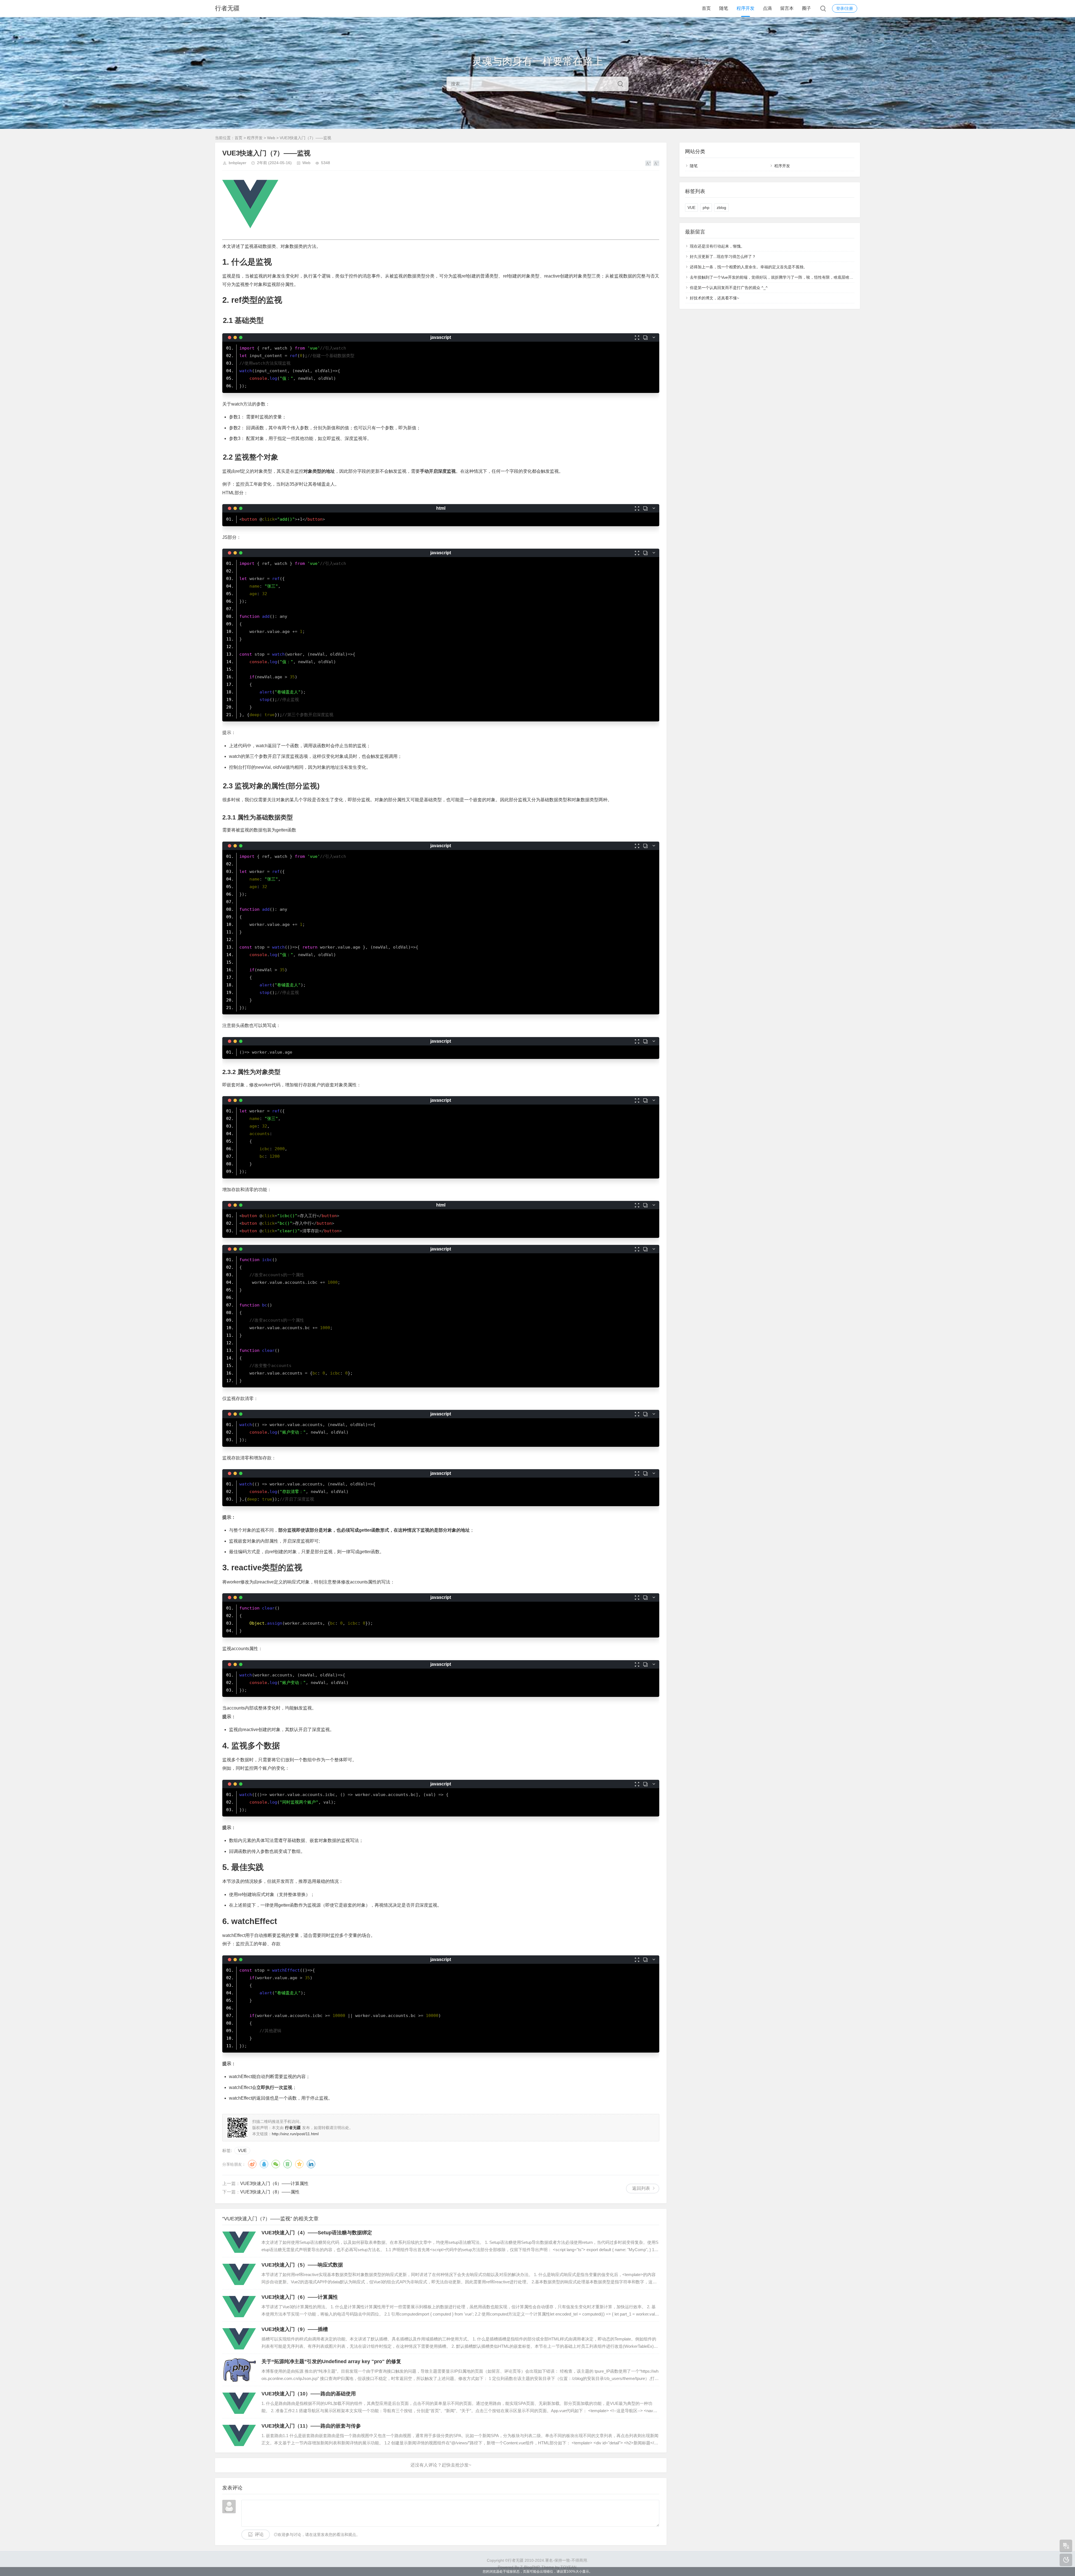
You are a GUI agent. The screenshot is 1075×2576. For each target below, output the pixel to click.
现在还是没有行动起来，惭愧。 (717, 246)
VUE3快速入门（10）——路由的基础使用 (309, 2394)
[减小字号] (656, 163)
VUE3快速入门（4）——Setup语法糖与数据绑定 (317, 2233)
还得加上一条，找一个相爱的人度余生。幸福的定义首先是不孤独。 (749, 267)
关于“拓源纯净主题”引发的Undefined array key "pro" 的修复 (331, 2361)
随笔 (724, 8)
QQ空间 (299, 2164)
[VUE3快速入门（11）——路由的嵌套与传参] (239, 2434)
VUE (242, 2150)
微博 (252, 2164)
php (706, 208)
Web (271, 138)
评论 (259, 2534)
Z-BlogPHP (530, 2567)
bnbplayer (238, 163)
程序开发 (746, 8)
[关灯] (1066, 2560)
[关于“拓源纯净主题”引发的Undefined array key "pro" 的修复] (239, 2370)
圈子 (807, 8)
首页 (706, 8)
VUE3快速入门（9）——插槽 (295, 2329)
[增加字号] (648, 163)
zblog (721, 208)
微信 (276, 2164)
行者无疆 (227, 8)
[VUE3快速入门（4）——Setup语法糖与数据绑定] (239, 2241)
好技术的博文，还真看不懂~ (714, 298)
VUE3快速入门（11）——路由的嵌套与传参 (311, 2426)
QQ (264, 2164)
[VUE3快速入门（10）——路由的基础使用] (239, 2402)
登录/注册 (845, 8)
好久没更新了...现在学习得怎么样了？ (723, 257)
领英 (311, 2164)
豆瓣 (288, 2164)
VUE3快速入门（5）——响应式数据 (302, 2265)
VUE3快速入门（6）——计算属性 (274, 2183)
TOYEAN (568, 2567)
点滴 (767, 8)
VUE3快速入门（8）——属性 (270, 2192)
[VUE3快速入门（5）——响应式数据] (239, 2273)
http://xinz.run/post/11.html (295, 2134)
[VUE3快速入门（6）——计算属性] (239, 2305)
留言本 (787, 8)
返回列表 (641, 2188)
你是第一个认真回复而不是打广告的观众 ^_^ (729, 288)
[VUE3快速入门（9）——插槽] (239, 2338)
